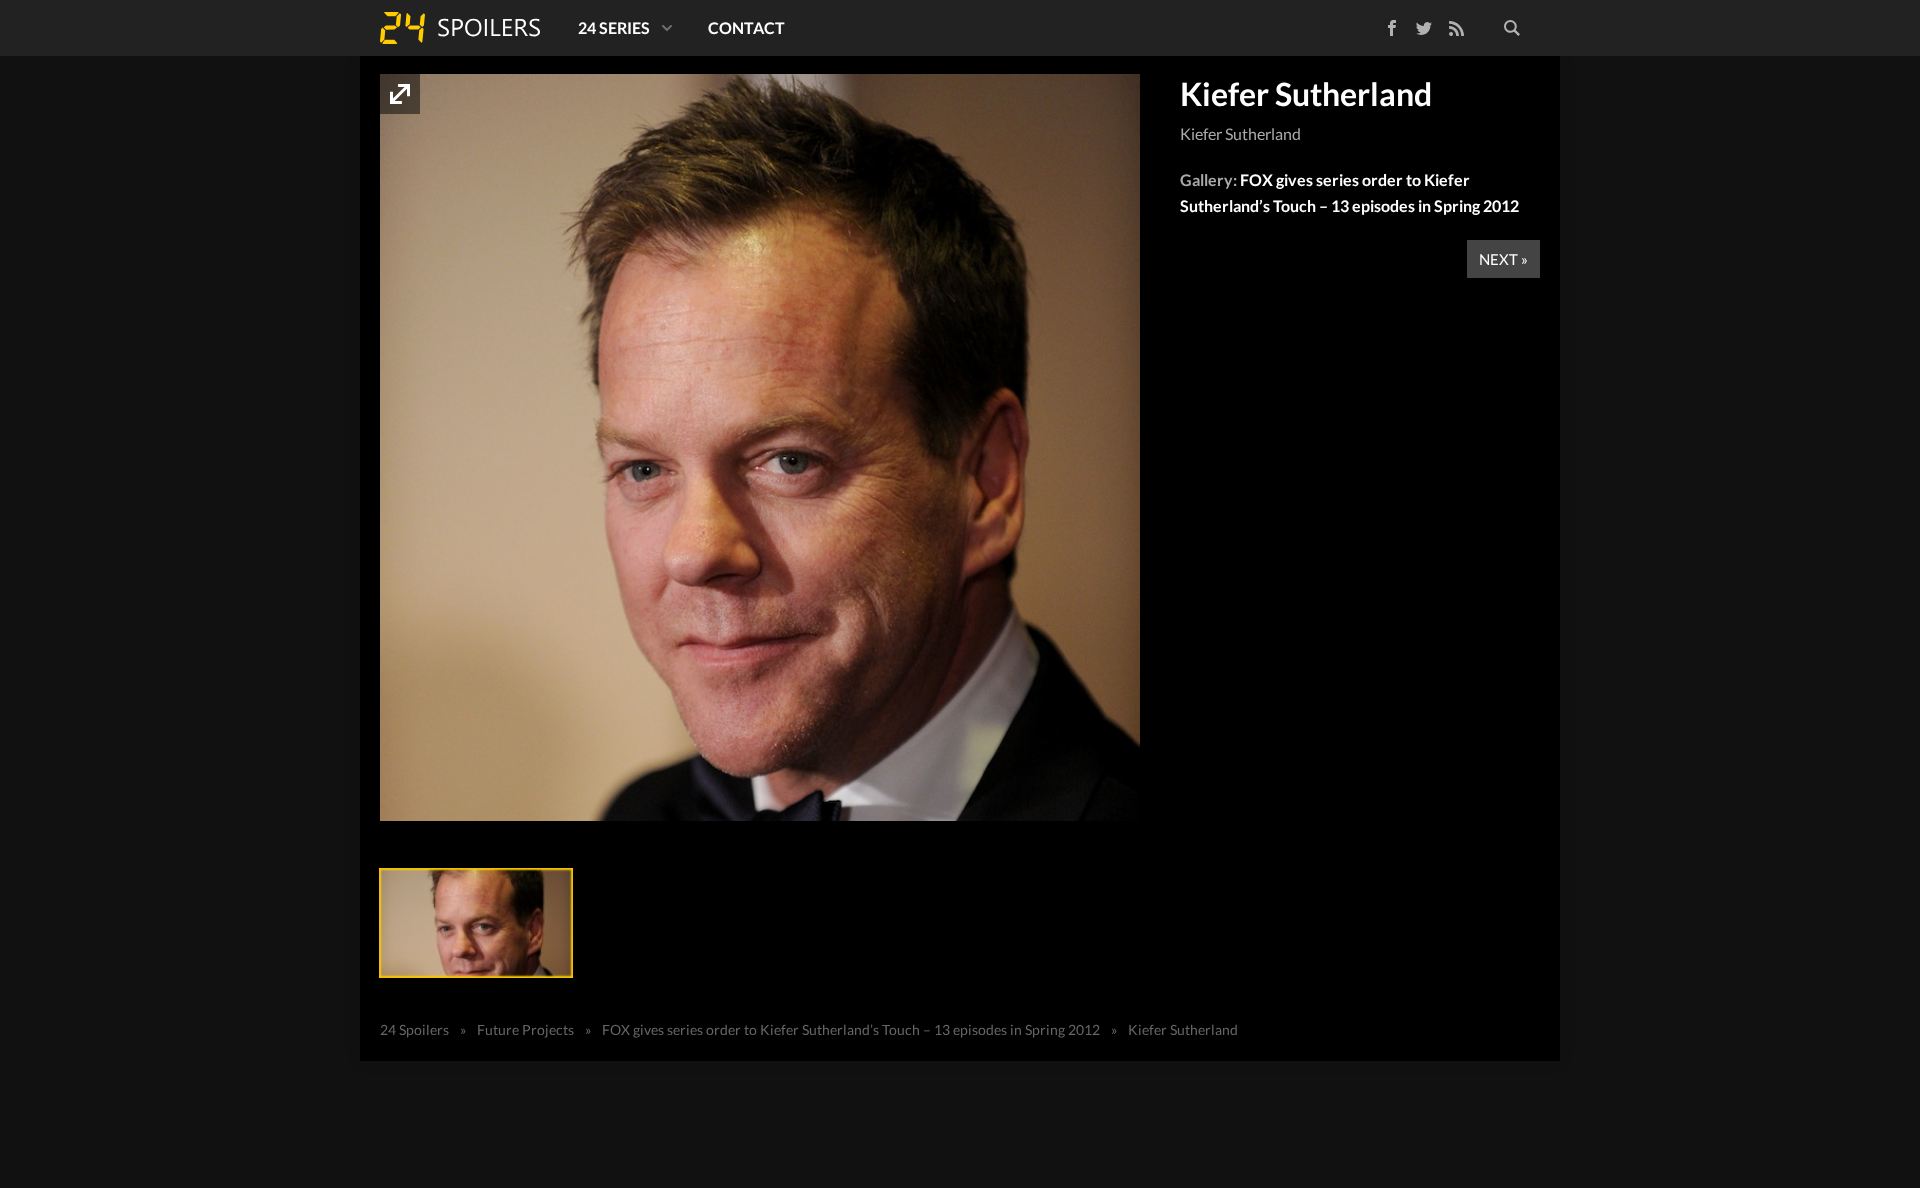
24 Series (614, 27)
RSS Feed (1456, 28)
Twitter (1424, 28)
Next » (1503, 259)
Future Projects (525, 1029)
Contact (746, 27)
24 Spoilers (460, 28)
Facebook (1377, 24)
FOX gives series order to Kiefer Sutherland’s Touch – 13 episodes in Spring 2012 (851, 1029)
